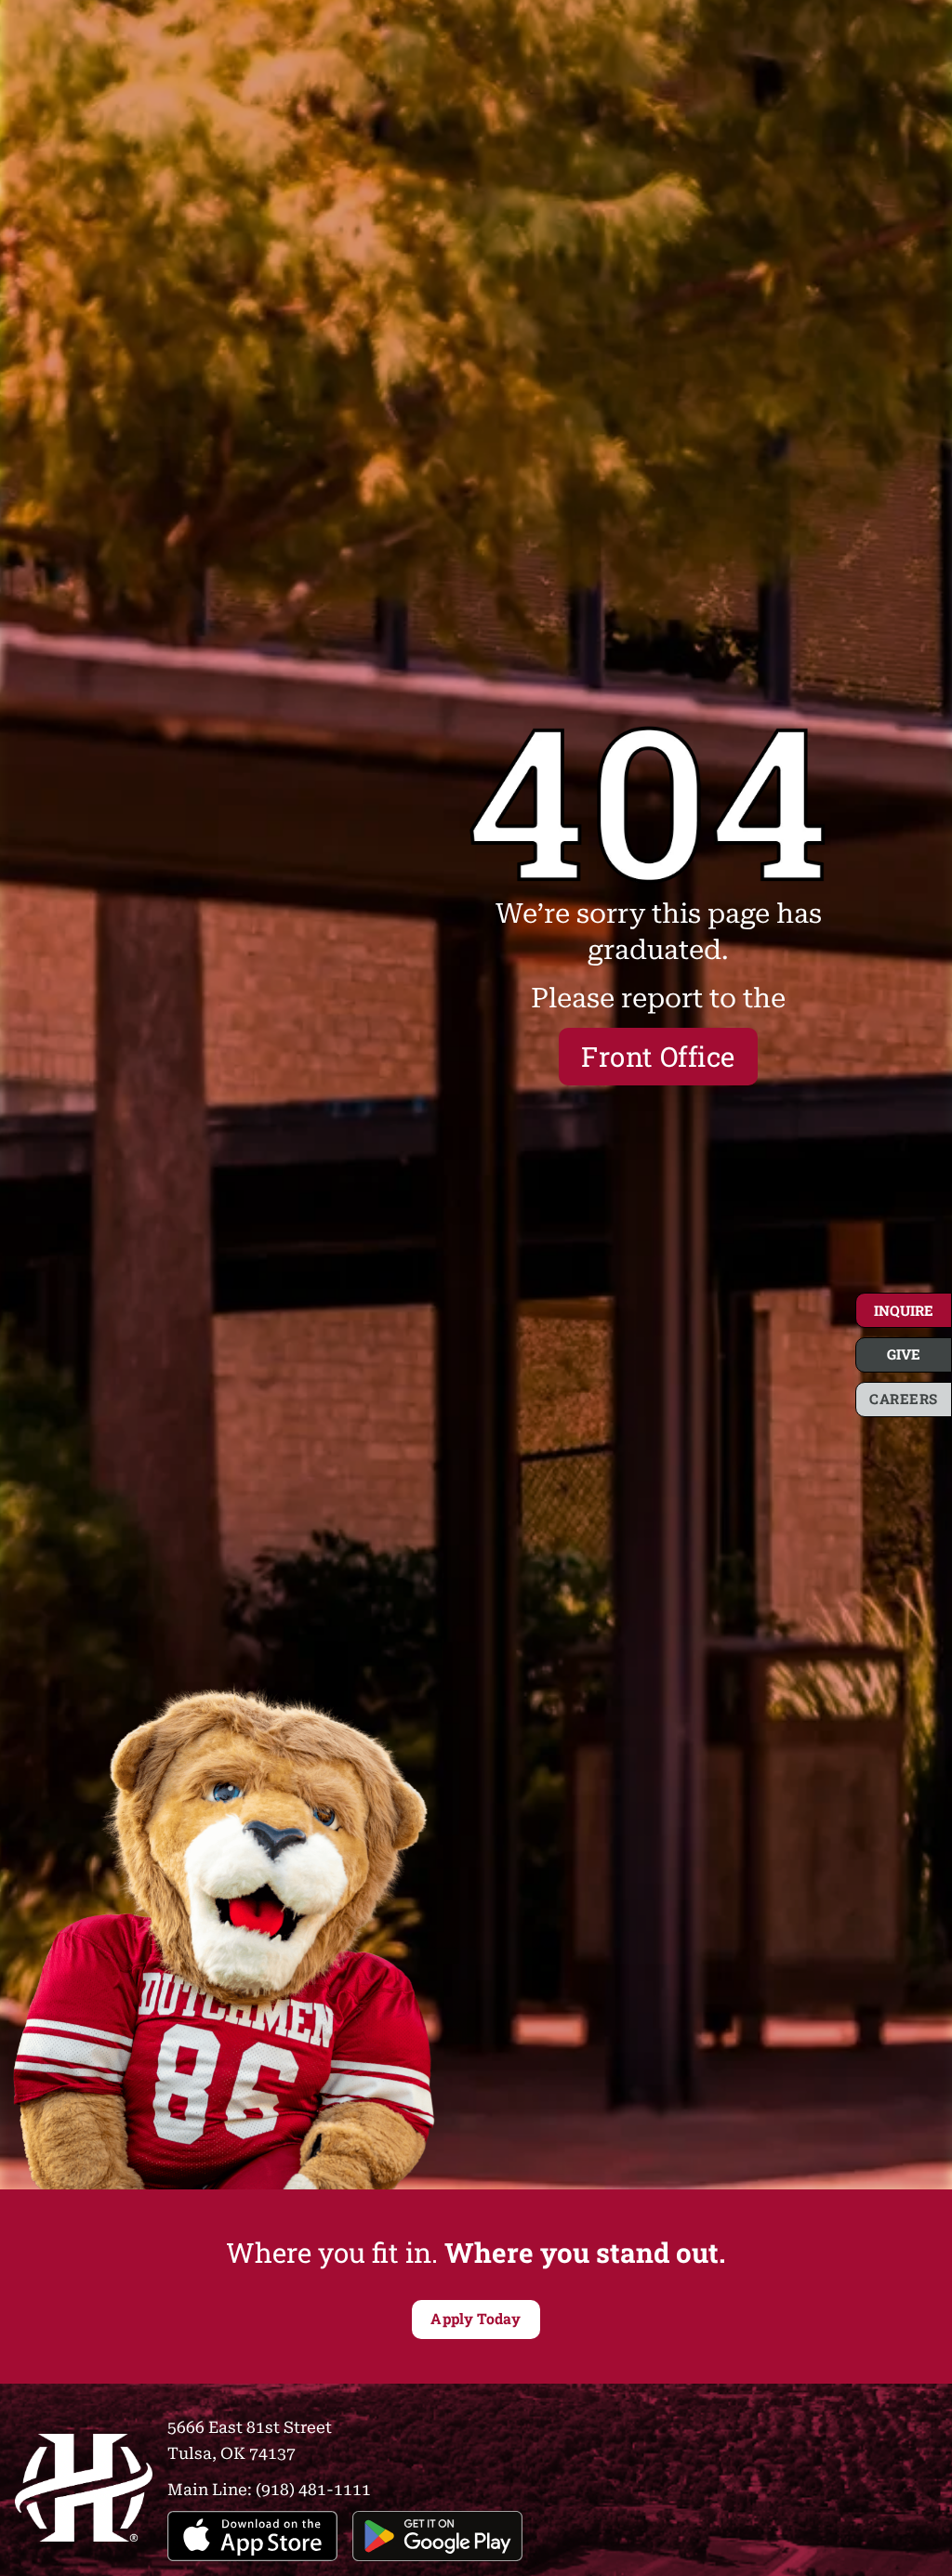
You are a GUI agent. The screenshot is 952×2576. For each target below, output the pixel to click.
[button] (904, 1310)
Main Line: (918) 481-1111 (269, 2488)
